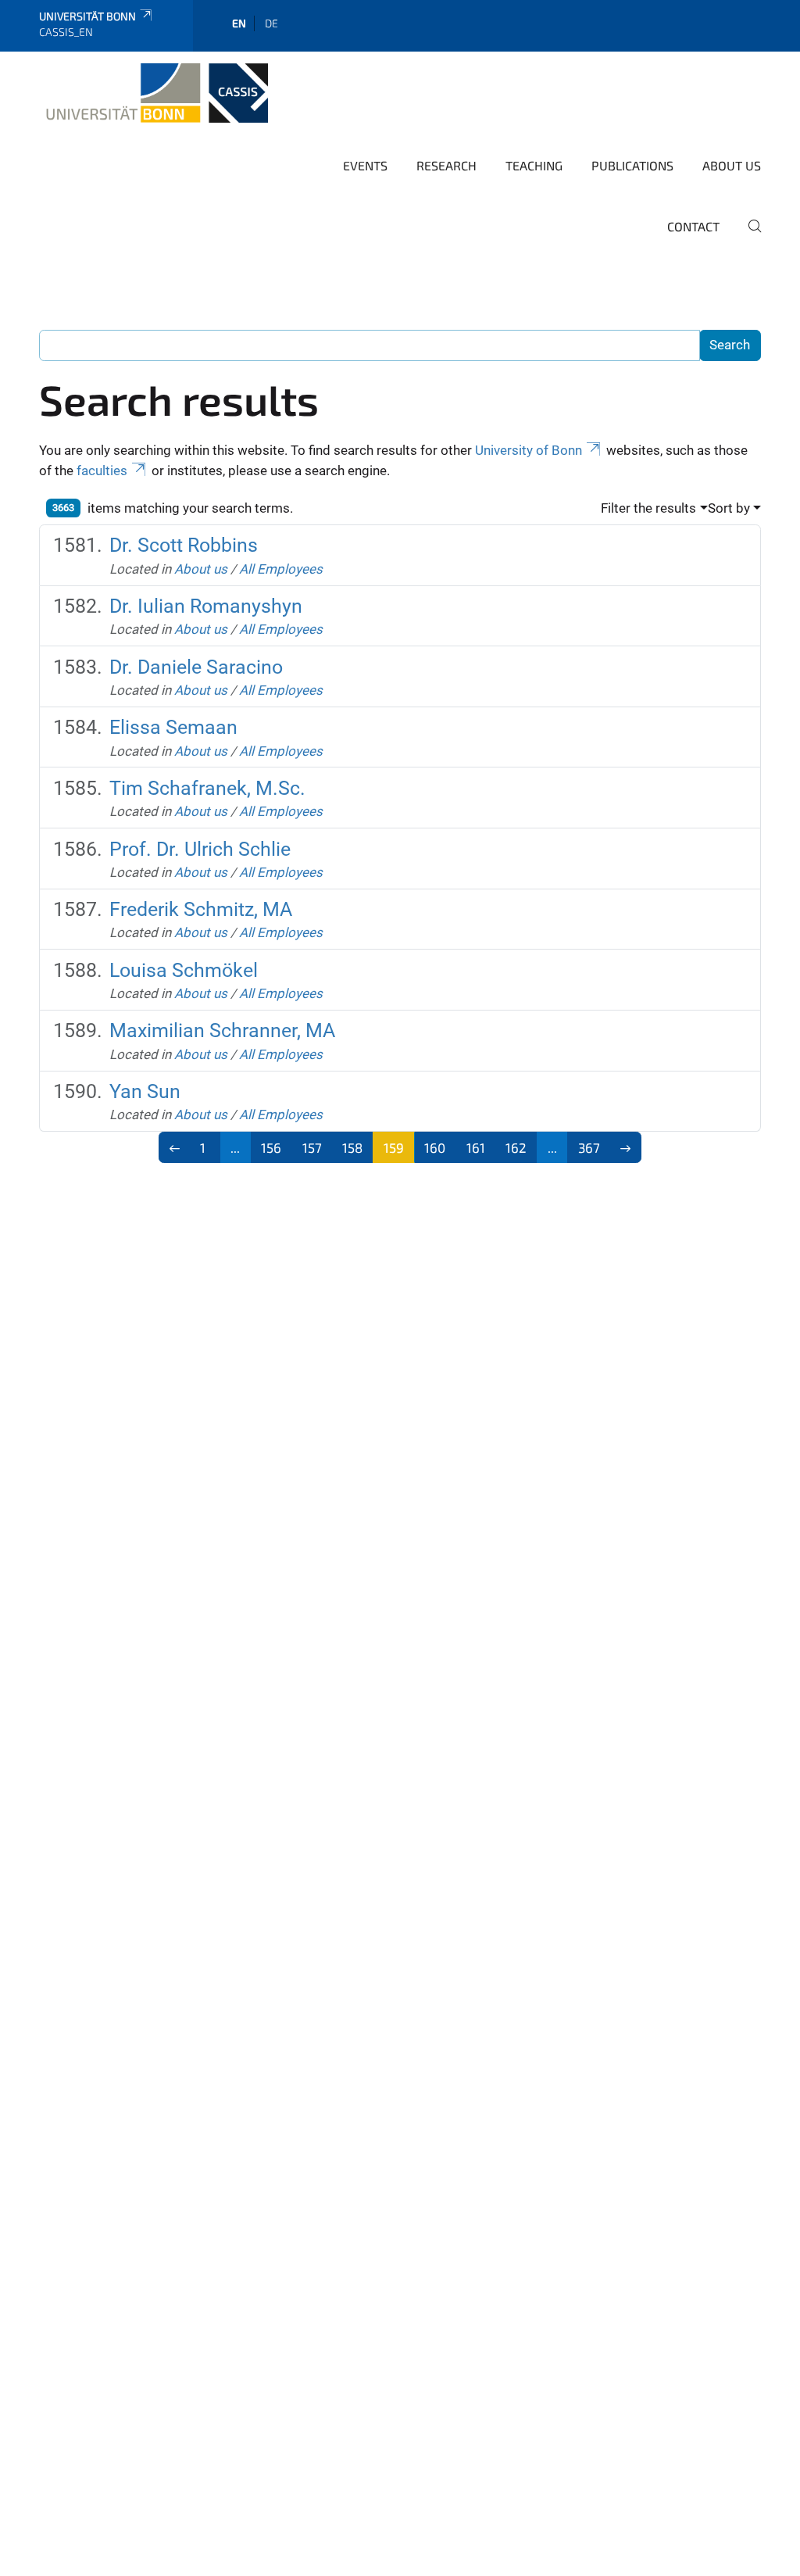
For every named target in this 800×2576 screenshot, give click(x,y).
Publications (632, 165)
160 (435, 1147)
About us (732, 165)
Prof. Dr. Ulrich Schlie (200, 849)
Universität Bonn (87, 16)
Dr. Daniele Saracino (196, 667)
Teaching (534, 165)
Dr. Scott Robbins (184, 545)
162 (516, 1147)
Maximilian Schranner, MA (222, 1030)
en (239, 23)
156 (271, 1147)
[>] (626, 1147)
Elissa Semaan (173, 727)
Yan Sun (145, 1091)
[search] (748, 237)
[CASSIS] (154, 93)
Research (446, 165)
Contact (693, 226)
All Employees (281, 569)
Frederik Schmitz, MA (201, 909)
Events (365, 165)
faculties (102, 470)
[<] (175, 1147)
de (271, 23)
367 (589, 1147)
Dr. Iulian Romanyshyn (206, 606)
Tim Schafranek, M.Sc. (207, 788)
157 (312, 1147)
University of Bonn (529, 450)
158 (352, 1147)
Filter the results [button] (648, 508)
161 (476, 1147)
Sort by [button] (729, 508)
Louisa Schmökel (184, 970)
